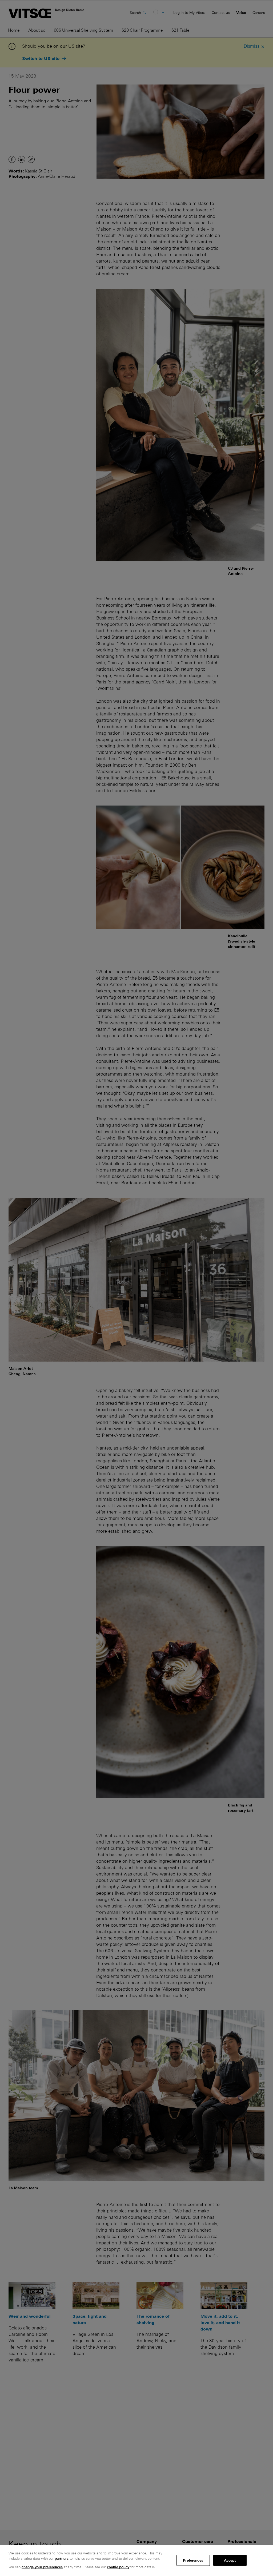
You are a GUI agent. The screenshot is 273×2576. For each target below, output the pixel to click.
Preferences (193, 2560)
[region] (136, 2561)
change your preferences (42, 2567)
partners (62, 2559)
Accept (230, 2560)
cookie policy (118, 2567)
